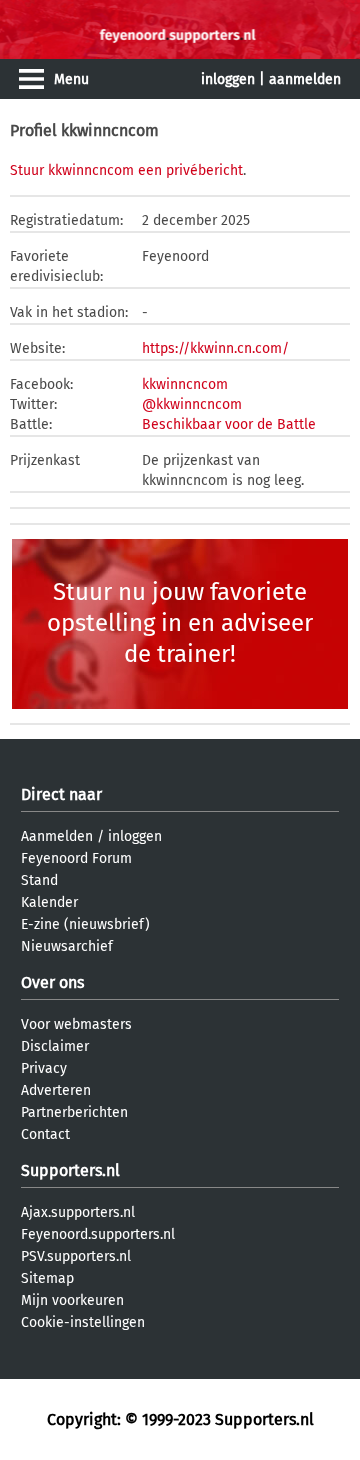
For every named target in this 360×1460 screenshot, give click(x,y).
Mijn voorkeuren (72, 1300)
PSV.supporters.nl (76, 1256)
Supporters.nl (70, 1170)
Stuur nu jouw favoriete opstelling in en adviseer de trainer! (180, 623)
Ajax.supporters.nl (78, 1212)
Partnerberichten (74, 1112)
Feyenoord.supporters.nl (98, 1234)
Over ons (52, 982)
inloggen (228, 79)
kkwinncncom (185, 384)
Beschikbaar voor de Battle (229, 424)
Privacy (44, 1068)
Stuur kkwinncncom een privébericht (126, 170)
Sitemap (47, 1278)
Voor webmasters (76, 1024)
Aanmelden (57, 836)
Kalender (49, 902)
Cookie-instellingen (83, 1322)
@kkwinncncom (192, 404)
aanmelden (305, 79)
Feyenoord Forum (76, 858)
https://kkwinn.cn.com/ (215, 348)
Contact (45, 1134)
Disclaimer (55, 1046)
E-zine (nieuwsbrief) (85, 924)
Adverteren (56, 1090)
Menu (71, 79)
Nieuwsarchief (67, 946)
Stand (39, 880)
